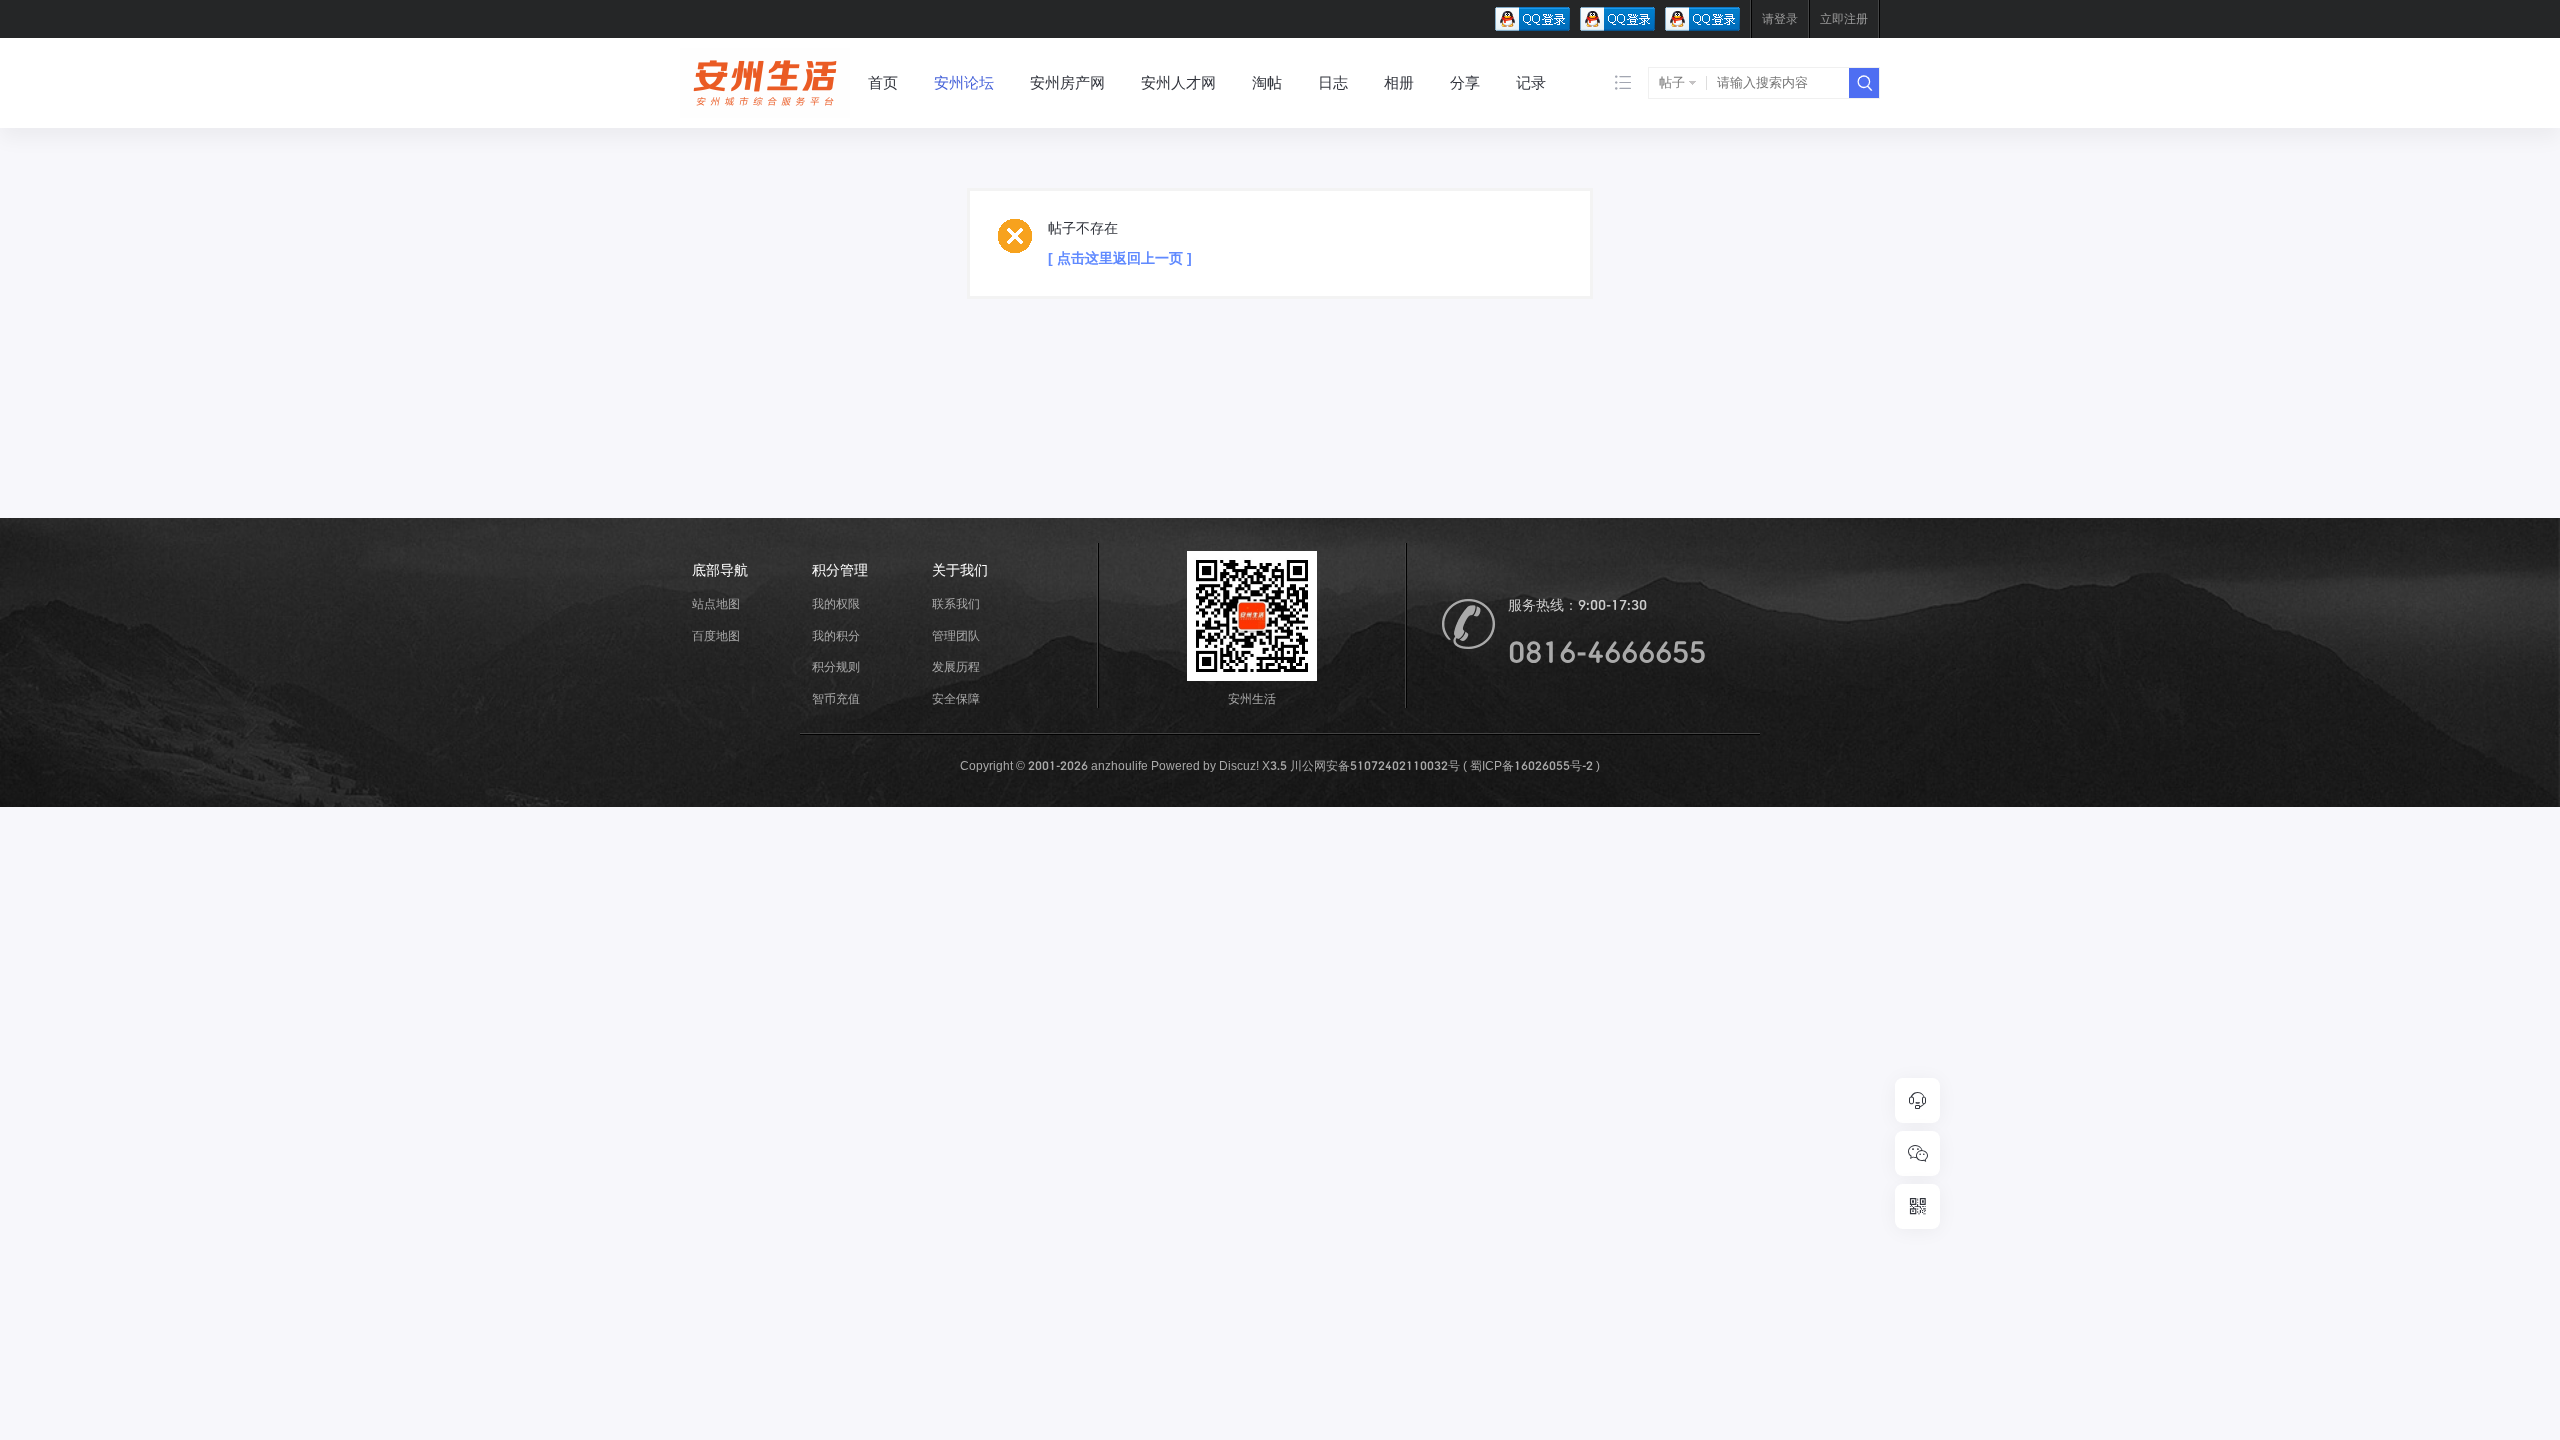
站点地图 (716, 603)
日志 (1333, 82)
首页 (883, 82)
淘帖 (1267, 82)
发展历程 (956, 666)
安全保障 (956, 698)
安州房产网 (1067, 82)
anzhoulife (1121, 765)
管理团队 (956, 635)
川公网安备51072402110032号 (1375, 765)
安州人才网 (1178, 82)
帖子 (1672, 82)
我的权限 (836, 603)
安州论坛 (964, 82)
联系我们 (956, 603)
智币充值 (836, 698)
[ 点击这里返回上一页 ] (1120, 258)
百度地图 (716, 635)
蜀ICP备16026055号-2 (1531, 765)
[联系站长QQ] (1917, 1100)
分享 (1465, 82)
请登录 (1780, 18)
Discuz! (1239, 765)
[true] (1864, 83)
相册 (1399, 82)
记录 (1531, 82)
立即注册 (1844, 18)
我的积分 (836, 635)
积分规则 (836, 666)
